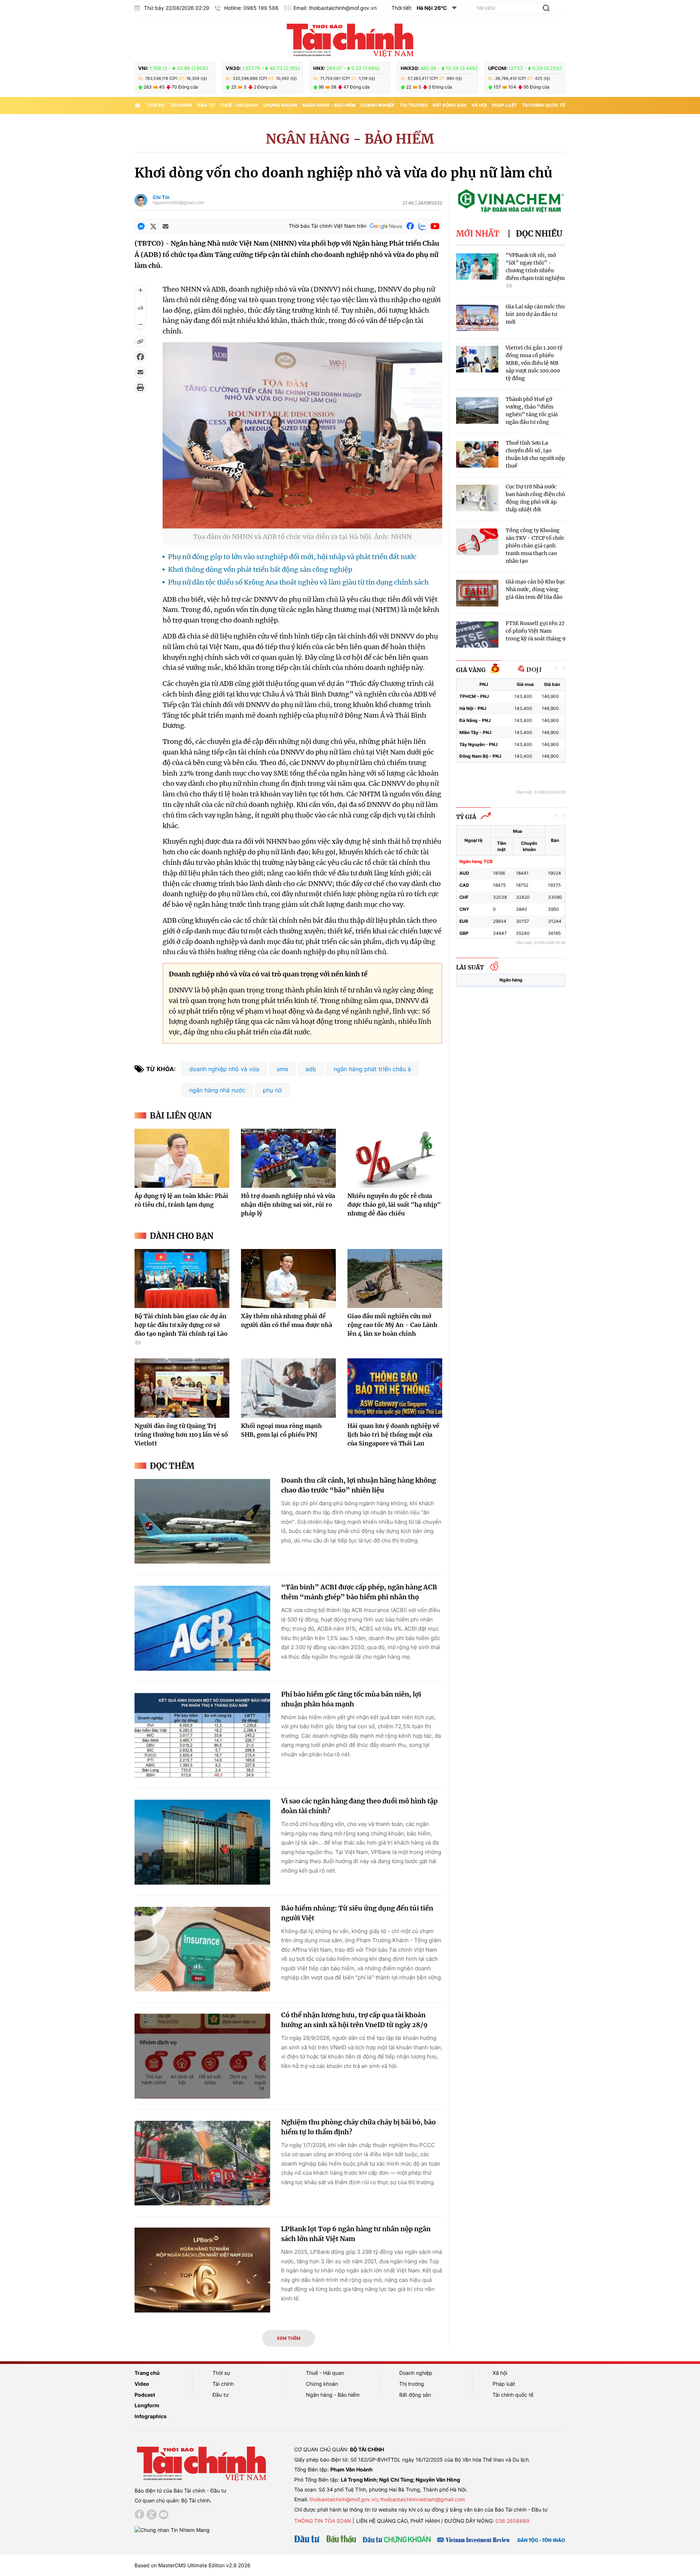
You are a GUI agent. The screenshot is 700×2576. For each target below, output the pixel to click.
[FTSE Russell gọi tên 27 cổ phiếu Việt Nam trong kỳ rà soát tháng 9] (477, 635)
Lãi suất (470, 967)
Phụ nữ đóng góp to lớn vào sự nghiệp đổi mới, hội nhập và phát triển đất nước (292, 557)
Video (142, 2384)
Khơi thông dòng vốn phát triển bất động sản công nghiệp (260, 569)
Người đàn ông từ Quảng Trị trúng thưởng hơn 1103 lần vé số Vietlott (181, 1435)
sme (282, 1069)
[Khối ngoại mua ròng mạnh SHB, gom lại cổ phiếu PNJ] (288, 1388)
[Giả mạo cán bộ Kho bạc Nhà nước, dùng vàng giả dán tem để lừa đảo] (477, 593)
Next (564, 669)
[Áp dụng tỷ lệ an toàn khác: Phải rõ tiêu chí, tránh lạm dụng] (182, 1158)
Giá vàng (471, 670)
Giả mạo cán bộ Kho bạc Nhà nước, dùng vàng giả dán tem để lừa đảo (535, 589)
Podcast (145, 2395)
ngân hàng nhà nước (217, 1090)
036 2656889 (512, 2521)
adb (311, 1069)
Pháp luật (504, 105)
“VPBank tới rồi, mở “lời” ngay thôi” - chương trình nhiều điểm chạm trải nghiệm (535, 267)
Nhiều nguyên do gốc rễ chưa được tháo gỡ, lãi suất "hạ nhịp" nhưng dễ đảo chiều (394, 1205)
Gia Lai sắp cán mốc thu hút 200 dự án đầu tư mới (535, 314)
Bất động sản (450, 105)
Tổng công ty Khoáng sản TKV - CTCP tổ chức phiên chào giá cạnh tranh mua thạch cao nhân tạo (535, 546)
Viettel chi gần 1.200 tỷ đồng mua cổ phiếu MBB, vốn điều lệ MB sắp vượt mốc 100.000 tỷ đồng (534, 363)
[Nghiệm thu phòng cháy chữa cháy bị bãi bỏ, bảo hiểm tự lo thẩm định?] (202, 2163)
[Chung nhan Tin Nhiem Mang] (172, 2530)
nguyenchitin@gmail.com (178, 203)
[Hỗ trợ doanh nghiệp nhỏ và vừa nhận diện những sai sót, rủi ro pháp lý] (288, 1158)
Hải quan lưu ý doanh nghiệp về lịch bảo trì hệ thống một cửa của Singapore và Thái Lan (393, 1435)
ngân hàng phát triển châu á (372, 1069)
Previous (557, 669)
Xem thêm (289, 2338)
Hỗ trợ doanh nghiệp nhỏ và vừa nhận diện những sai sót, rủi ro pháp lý (288, 1205)
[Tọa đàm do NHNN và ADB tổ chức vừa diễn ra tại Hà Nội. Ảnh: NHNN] (302, 524)
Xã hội (479, 105)
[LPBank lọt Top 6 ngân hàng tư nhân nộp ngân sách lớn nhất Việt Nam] (202, 2270)
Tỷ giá (466, 817)
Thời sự (155, 105)
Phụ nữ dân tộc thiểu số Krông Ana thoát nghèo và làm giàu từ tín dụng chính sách (298, 582)
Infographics (151, 2416)
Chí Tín (161, 197)
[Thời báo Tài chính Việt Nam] (350, 39)
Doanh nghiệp (378, 105)
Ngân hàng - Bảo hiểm (329, 105)
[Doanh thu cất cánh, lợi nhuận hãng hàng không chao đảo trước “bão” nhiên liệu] (202, 1521)
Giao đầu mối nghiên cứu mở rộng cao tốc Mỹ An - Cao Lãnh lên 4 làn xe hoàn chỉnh (392, 1325)
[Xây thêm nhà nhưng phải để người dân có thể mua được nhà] (288, 1279)
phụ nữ (272, 1090)
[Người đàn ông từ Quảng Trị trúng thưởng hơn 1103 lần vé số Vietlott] (182, 1388)
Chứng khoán (280, 105)
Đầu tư (206, 105)
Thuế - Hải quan (239, 105)
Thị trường (414, 105)
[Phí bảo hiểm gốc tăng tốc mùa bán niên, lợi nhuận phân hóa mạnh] (202, 1735)
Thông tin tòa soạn (323, 2521)
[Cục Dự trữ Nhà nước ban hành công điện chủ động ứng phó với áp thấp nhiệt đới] (477, 498)
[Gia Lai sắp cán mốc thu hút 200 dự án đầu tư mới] (477, 318)
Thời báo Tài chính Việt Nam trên (328, 226)
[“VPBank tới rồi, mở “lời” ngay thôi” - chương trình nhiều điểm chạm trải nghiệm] (477, 267)
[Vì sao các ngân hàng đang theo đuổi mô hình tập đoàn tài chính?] (202, 1842)
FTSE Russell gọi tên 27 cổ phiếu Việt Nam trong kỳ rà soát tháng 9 (536, 631)
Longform (147, 2405)
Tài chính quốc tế (544, 105)
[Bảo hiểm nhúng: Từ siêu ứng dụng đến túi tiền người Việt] (202, 1949)
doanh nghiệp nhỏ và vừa (224, 1069)
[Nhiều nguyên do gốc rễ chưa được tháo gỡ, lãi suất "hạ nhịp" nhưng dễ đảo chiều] (395, 1158)
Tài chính (181, 105)
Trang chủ (147, 2373)
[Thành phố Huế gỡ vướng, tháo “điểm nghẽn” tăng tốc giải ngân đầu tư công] (477, 411)
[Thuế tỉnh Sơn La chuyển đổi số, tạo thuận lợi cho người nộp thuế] (477, 454)
